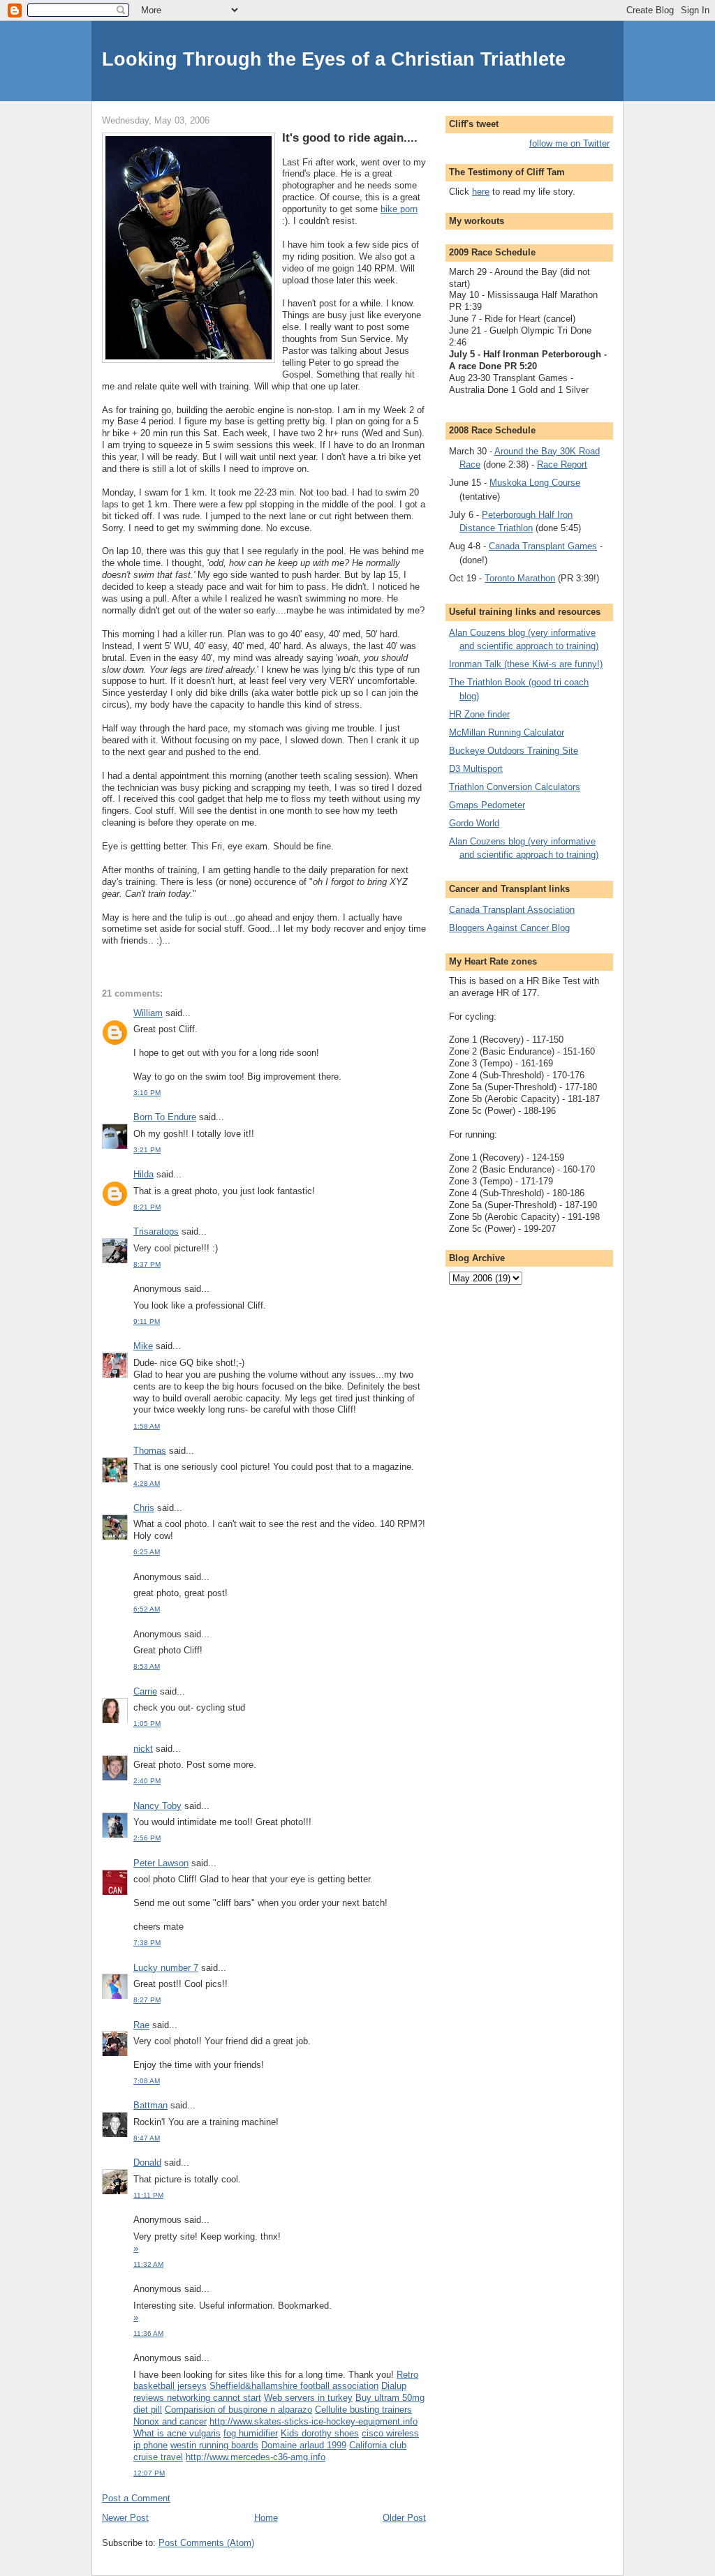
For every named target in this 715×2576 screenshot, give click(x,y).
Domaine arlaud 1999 (304, 2445)
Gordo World (474, 823)
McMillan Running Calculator (507, 732)
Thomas (150, 1451)
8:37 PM (147, 1264)
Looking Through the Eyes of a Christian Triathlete (334, 59)
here (481, 192)
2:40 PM (147, 1781)
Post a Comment (136, 2498)
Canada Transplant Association (512, 910)
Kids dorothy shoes (320, 2433)
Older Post (404, 2518)
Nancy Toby (157, 1806)
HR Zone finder (479, 714)
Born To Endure (165, 1117)
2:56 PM (147, 1838)
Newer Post (125, 2518)
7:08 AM (147, 2081)
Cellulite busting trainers (363, 2410)
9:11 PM (147, 1321)
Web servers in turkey (308, 2398)
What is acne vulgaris (177, 2433)
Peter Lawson (161, 1863)
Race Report (562, 464)
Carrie (145, 1691)
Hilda (143, 1174)
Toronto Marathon (520, 578)
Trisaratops (156, 1231)
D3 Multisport (476, 769)
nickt (143, 1749)
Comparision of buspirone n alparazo (238, 2410)
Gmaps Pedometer (487, 805)
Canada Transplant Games (543, 546)
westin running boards (214, 2445)
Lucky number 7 (166, 1968)
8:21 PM (147, 1207)
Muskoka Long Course (535, 483)
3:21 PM (147, 1150)
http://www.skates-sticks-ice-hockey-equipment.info (314, 2421)
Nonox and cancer (170, 2421)
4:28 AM (147, 1483)
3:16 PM (147, 1093)
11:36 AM (148, 2333)
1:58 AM (147, 1426)
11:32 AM (148, 2264)
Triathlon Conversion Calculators (515, 787)
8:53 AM (147, 1666)
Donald (147, 2162)
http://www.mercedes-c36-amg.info (256, 2457)
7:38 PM (147, 1943)
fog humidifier (251, 2433)
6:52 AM (147, 1609)
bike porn (399, 209)
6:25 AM (147, 1552)
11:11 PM (148, 2195)
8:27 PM (147, 2000)
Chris (144, 1508)
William (148, 1013)
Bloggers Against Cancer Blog (509, 928)
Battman (150, 2105)
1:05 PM (147, 1723)
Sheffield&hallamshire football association (294, 2386)
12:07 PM (149, 2473)
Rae (141, 2025)
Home (266, 2518)
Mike (143, 1346)
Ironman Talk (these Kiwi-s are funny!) (526, 664)
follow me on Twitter (569, 143)
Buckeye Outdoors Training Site (514, 751)
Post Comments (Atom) (206, 2543)
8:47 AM (147, 2138)
